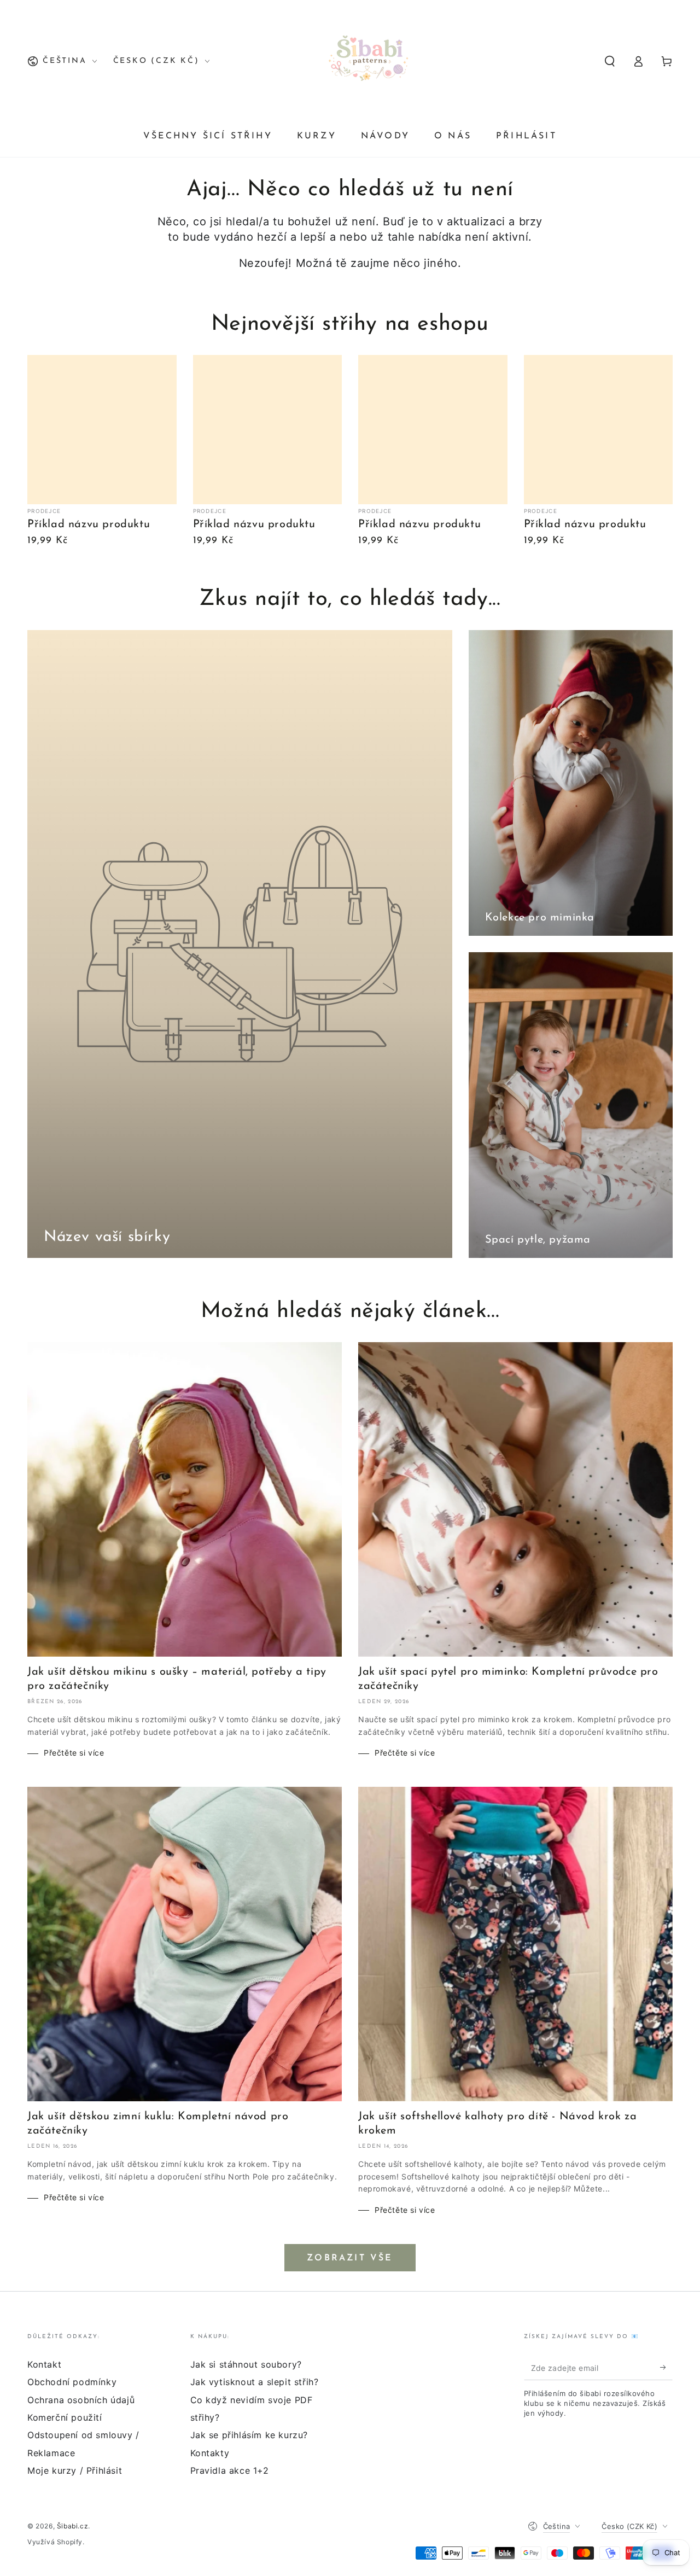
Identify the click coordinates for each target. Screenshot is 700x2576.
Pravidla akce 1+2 (230, 2470)
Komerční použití (65, 2417)
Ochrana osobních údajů (81, 2400)
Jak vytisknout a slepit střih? (255, 2382)
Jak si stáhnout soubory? (246, 2364)
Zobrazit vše (350, 2258)
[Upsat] (666, 2368)
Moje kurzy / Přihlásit (75, 2470)
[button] (610, 61)
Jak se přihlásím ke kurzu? (249, 2435)
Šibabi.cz (72, 2526)
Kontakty (210, 2453)
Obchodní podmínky (72, 2382)
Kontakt (44, 2364)
